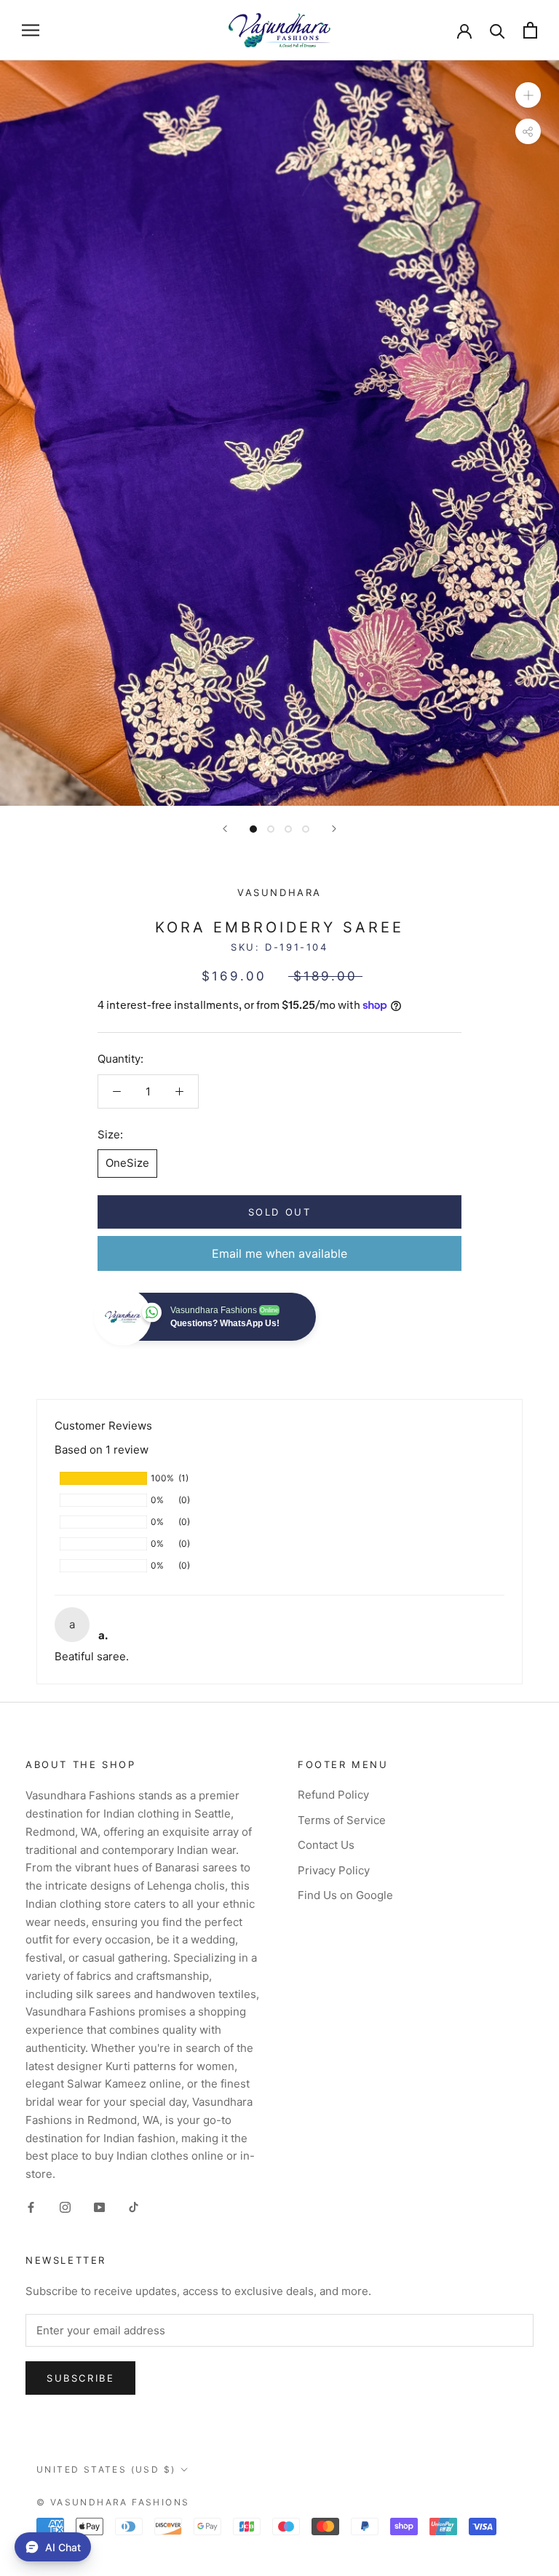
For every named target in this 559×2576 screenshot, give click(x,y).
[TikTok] (134, 2207)
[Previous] (225, 829)
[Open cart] (530, 30)
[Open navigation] (31, 30)
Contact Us (326, 1845)
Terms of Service (342, 1820)
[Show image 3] (288, 829)
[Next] (334, 829)
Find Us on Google (345, 1895)
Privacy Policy (334, 1870)
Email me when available (279, 1253)
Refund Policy (333, 1795)
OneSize (127, 1163)
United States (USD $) (106, 2469)
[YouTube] (99, 2207)
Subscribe (80, 2378)
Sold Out (280, 1212)
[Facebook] (31, 2207)
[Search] (497, 30)
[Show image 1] (253, 829)
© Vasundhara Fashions (113, 2502)
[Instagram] (65, 2207)
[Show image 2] (271, 829)
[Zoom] (528, 94)
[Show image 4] (306, 829)
